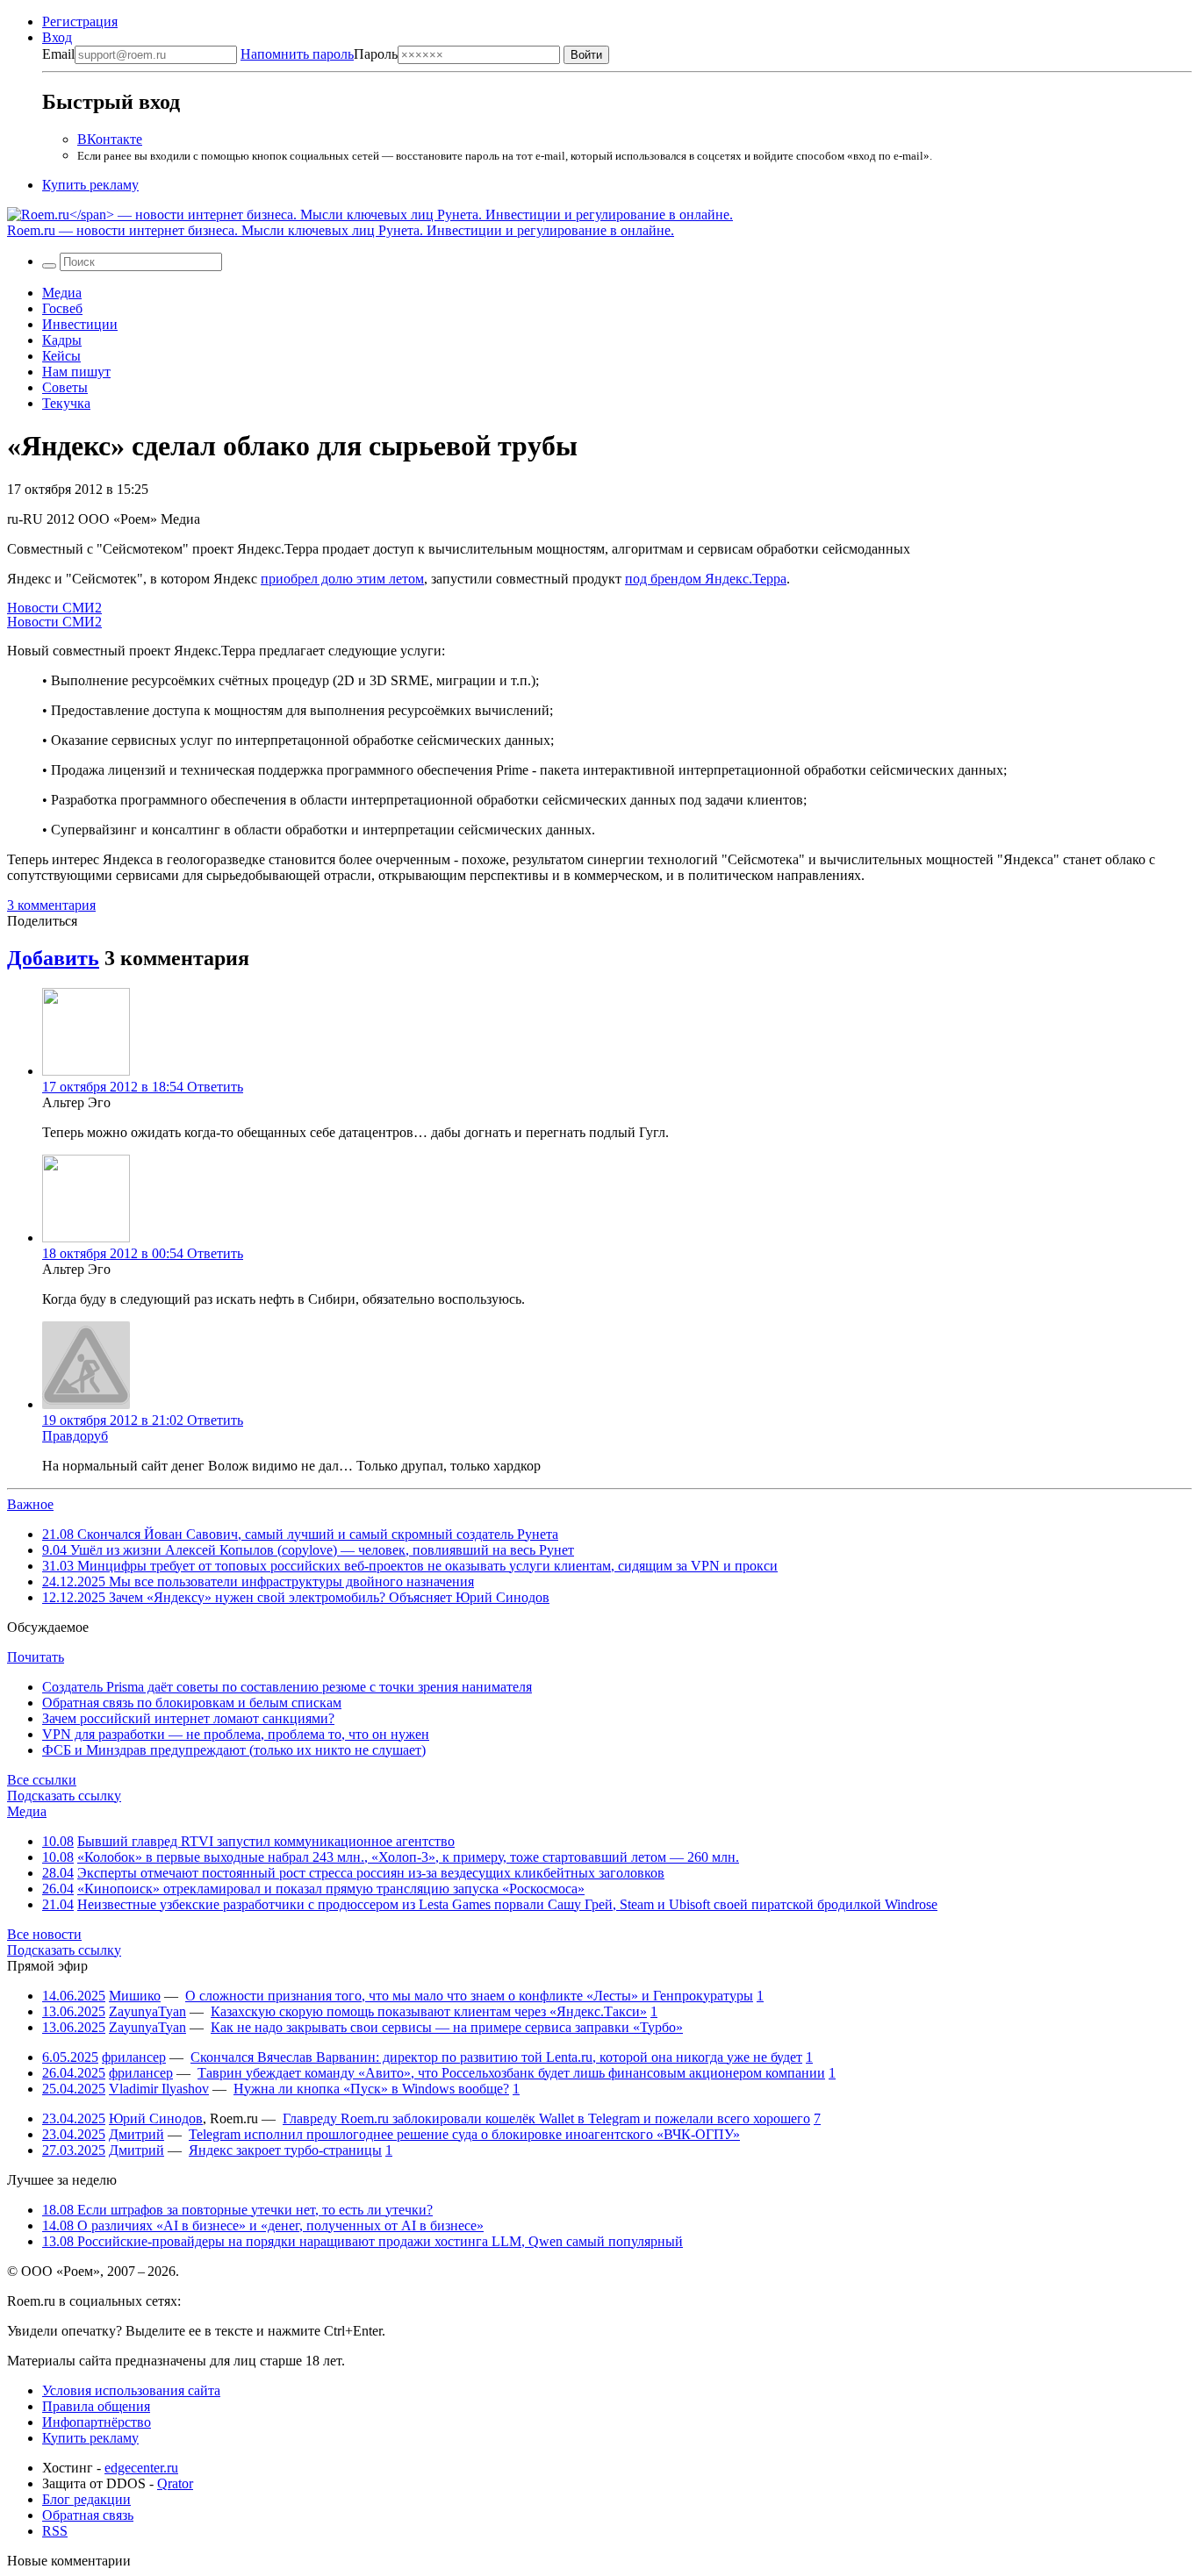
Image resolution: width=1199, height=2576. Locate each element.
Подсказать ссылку (64, 1796)
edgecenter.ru (141, 2468)
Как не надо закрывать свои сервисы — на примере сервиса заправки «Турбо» (447, 2027)
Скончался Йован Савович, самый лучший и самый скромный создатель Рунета (300, 1534)
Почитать (36, 1657)
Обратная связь (88, 2515)
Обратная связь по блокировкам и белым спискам (192, 1703)
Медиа (62, 293)
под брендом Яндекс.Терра (706, 579)
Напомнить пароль (297, 54)
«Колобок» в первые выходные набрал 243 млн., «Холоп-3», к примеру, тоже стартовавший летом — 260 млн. (408, 1857)
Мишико (135, 1996)
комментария (51, 905)
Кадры (62, 340)
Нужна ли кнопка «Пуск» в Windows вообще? (371, 2089)
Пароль (319, 54)
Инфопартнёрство (97, 2422)
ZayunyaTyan (147, 2011)
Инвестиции (80, 324)
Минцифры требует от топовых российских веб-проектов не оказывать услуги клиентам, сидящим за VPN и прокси (410, 1566)
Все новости (44, 1934)
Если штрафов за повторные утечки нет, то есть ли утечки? (237, 2210)
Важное (30, 1504)
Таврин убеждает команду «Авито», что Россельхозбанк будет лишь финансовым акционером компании (511, 2073)
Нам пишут (76, 372)
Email (58, 54)
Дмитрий (136, 2134)
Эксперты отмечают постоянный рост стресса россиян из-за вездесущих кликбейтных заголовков (371, 1873)
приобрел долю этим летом (342, 579)
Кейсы (61, 356)
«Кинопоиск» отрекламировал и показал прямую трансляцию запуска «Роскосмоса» (331, 1889)
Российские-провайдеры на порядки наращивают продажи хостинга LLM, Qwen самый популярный (363, 2241)
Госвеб (62, 308)
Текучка (66, 403)
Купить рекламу (90, 185)
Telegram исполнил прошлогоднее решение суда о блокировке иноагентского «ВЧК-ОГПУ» (464, 2134)
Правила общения (96, 2406)
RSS (55, 2531)
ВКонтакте (110, 139)
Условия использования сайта (131, 2390)
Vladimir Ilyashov (159, 2089)
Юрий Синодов (156, 2118)
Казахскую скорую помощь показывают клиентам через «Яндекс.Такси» (429, 2011)
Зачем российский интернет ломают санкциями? (188, 1718)
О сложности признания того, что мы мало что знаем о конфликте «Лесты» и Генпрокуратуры (469, 1996)
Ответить (215, 1087)
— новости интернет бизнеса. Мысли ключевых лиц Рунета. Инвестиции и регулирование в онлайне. (341, 230)
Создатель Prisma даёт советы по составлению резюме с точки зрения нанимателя (287, 1687)
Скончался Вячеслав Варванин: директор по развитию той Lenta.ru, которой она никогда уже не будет (496, 2057)
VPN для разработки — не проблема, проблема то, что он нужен (236, 1734)
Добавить (53, 958)
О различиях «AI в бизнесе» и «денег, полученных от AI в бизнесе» (263, 2225)
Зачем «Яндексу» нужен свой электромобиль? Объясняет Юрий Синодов (296, 1597)
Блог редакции (86, 2499)
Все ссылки (42, 1780)
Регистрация (80, 21)
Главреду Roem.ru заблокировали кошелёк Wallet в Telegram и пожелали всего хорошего (546, 2118)
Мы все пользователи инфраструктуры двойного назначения (258, 1581)
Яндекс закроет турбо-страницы (285, 2150)
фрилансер (134, 2057)
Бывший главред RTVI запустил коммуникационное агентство (266, 1841)
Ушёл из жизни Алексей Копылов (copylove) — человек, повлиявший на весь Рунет (308, 1550)
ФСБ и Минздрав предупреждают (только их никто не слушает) (234, 1750)
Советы (65, 387)
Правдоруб (75, 1436)
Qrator (175, 2483)
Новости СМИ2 (54, 608)
